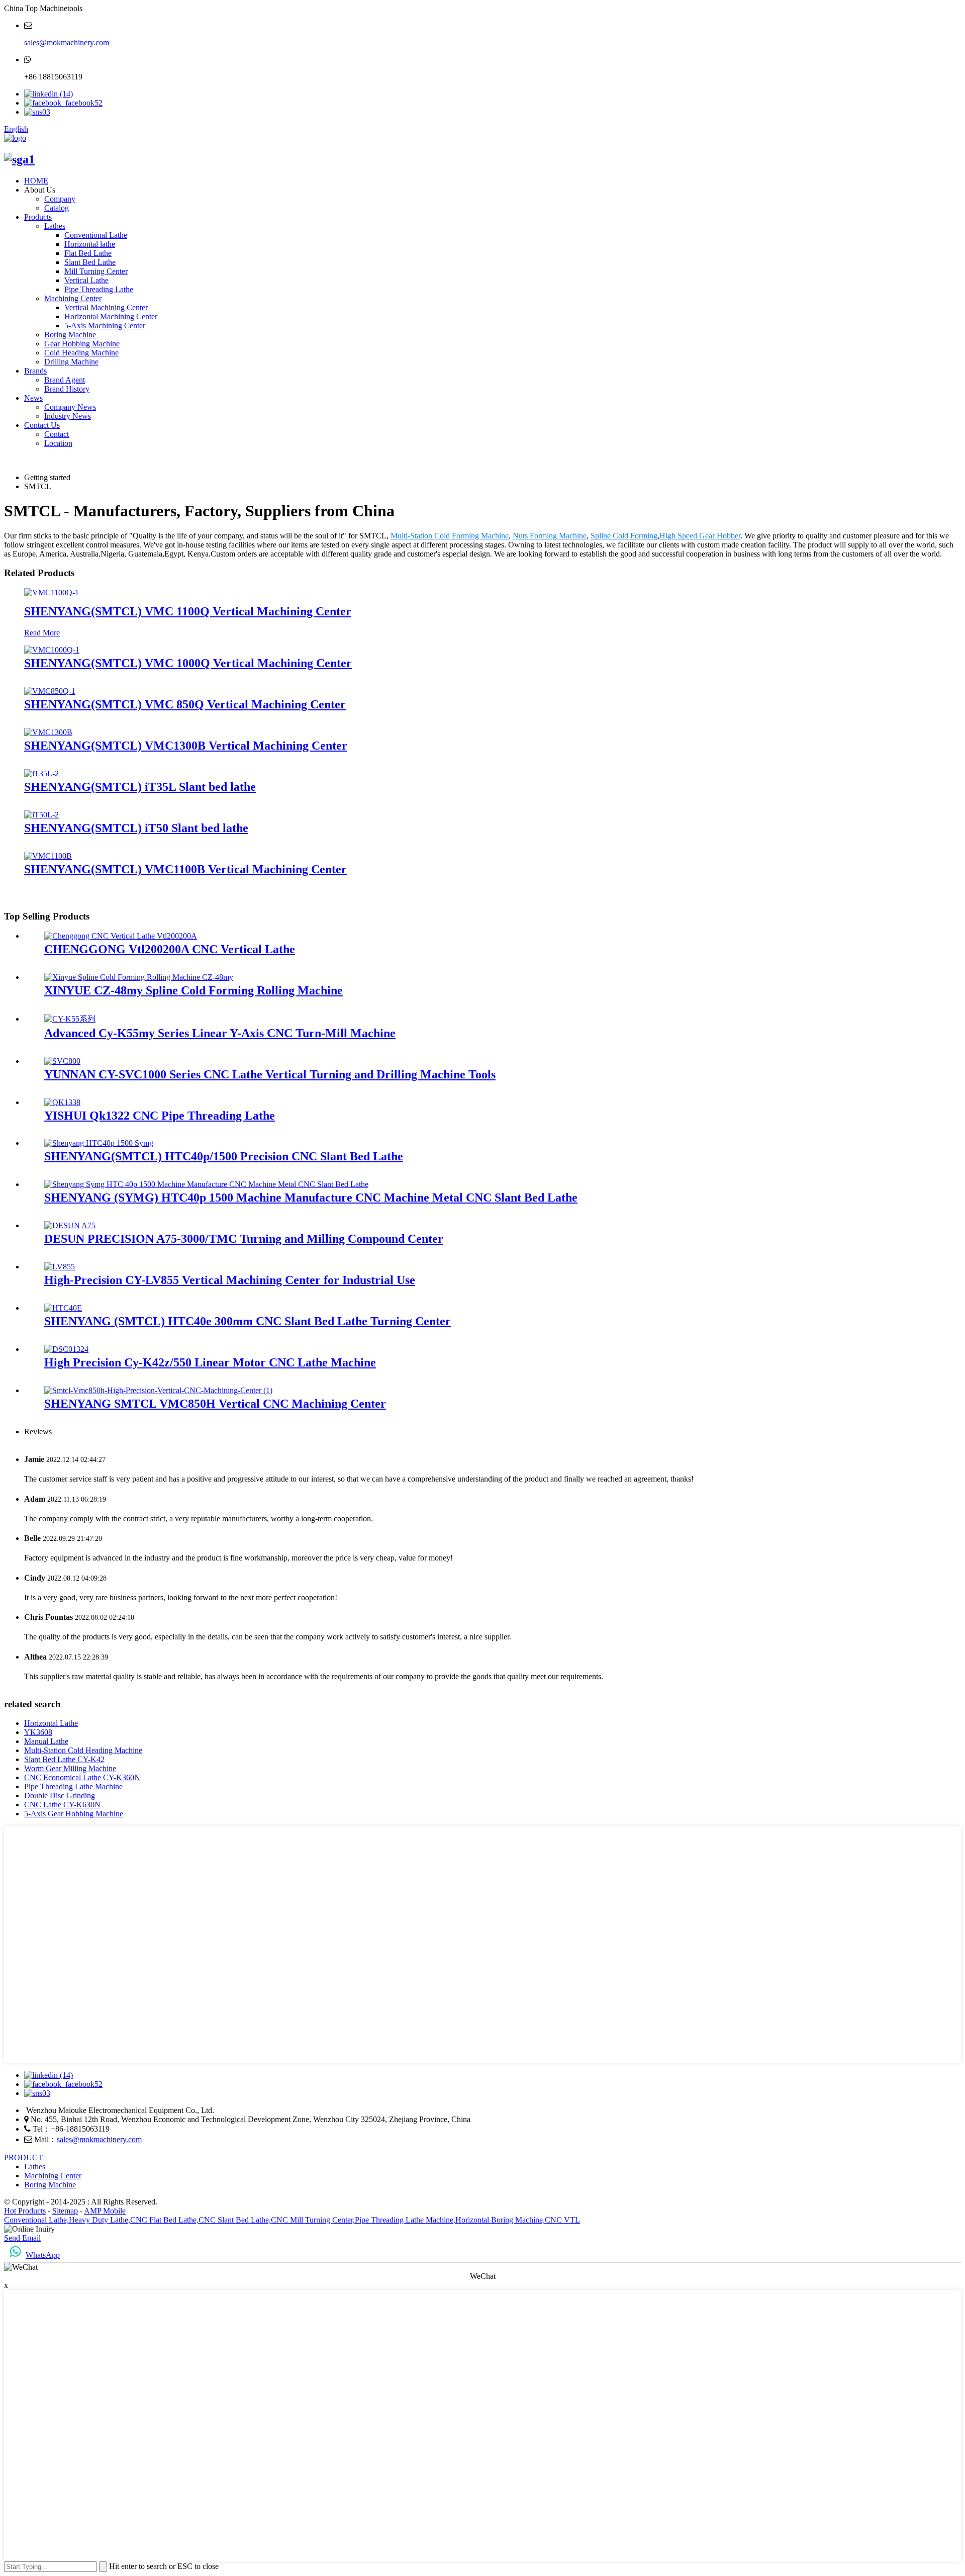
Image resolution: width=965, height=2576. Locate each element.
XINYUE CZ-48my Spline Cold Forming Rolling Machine (194, 990)
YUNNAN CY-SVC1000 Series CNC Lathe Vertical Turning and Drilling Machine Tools (270, 1074)
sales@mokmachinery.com (67, 42)
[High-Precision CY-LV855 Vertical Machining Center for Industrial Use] (60, 1267)
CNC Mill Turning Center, (313, 2220)
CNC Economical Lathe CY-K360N (82, 1777)
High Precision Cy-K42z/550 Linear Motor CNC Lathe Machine (210, 1362)
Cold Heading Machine (81, 353)
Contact (57, 434)
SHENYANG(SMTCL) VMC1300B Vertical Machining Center (186, 746)
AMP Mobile (105, 2211)
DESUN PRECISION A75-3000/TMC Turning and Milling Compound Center (244, 1239)
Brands (35, 371)
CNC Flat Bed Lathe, (164, 2220)
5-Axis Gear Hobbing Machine (74, 1814)
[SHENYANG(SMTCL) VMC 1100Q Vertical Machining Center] (52, 592)
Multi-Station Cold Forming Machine (450, 536)
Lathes (55, 226)
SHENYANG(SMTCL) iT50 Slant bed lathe (136, 828)
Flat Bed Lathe (88, 253)
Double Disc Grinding (60, 1796)
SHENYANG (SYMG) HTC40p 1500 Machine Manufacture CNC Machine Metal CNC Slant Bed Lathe (311, 1198)
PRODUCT (23, 2157)
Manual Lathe (46, 1741)
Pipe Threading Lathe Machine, (405, 2220)
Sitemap (65, 2211)
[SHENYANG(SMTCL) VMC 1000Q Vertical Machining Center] (52, 650)
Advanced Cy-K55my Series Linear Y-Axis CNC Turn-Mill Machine (220, 1033)
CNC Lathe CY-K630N (62, 1805)
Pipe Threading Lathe (99, 289)
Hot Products (25, 2211)
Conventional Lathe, (36, 2220)
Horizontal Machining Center (111, 316)
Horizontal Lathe (51, 1723)
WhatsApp (43, 2255)
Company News (70, 407)
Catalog (57, 208)
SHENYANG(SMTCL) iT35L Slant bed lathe (140, 787)
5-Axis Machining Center (105, 326)
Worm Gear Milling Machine (70, 1768)
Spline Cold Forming (624, 536)
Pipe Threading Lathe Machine (73, 1786)
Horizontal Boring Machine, (500, 2220)
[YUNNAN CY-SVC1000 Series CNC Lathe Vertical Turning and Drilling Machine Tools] (62, 1061)
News (33, 398)
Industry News (68, 416)
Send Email (22, 2238)
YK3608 (38, 1732)
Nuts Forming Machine (550, 536)
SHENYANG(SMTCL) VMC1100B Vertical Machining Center (185, 869)
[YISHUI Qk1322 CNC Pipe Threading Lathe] (62, 1102)
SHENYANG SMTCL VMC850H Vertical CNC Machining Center (215, 1404)
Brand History (67, 389)
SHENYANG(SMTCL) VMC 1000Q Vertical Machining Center (188, 663)
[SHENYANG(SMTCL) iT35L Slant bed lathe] (41, 773)
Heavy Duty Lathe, (100, 2220)
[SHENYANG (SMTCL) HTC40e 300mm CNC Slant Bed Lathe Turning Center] (63, 1308)
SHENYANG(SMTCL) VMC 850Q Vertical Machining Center (185, 704)
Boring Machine (70, 335)
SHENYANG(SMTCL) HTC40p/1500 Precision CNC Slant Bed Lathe (224, 1156)
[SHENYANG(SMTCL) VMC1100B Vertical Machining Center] (48, 856)
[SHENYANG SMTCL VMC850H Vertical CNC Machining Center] (158, 1390)
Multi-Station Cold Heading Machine (83, 1750)
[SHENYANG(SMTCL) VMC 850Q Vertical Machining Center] (50, 691)
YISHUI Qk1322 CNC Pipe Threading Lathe (160, 1116)
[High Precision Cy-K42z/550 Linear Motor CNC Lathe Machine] (66, 1349)
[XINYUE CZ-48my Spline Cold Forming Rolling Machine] (139, 977)
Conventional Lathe (96, 235)
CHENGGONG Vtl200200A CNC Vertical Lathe (170, 949)
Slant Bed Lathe (90, 262)
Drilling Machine (71, 362)
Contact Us (42, 425)
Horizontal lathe (90, 244)
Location (58, 443)
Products (38, 217)
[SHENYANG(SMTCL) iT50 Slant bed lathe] (41, 815)
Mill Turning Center (96, 271)
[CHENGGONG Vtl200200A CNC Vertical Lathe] (121, 936)
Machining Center (73, 298)
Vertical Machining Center (106, 307)
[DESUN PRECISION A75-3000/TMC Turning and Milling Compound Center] (70, 1225)
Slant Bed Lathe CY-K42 (64, 1759)
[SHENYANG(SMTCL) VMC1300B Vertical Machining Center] (48, 732)
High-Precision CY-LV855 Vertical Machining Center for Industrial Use (230, 1280)
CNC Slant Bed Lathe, (235, 2220)
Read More (42, 633)
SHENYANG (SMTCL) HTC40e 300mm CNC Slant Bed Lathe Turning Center (248, 1321)
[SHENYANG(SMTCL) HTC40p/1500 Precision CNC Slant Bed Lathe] (99, 1143)
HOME (36, 181)
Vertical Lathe (86, 280)
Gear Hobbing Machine (82, 344)
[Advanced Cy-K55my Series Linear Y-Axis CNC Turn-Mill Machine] (70, 1019)
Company (60, 199)
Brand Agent (65, 380)
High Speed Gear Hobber (700, 536)
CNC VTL (562, 2220)
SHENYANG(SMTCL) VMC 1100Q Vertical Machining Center (188, 611)
